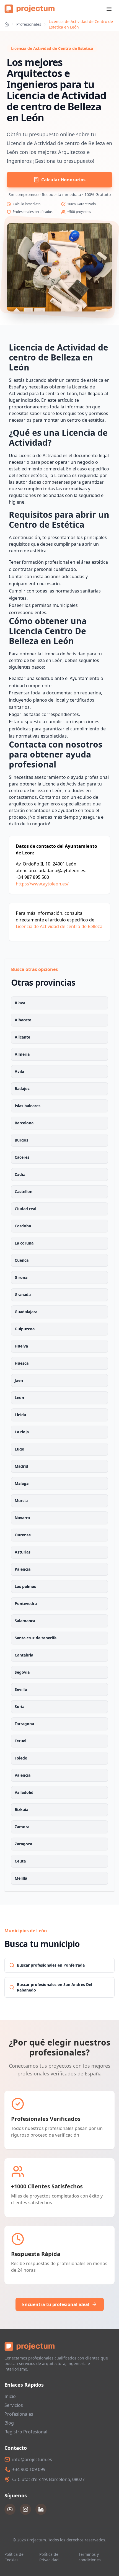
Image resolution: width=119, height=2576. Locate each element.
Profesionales (29, 24)
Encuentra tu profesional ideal (56, 2304)
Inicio (10, 2396)
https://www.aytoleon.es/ (42, 884)
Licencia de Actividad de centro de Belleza (59, 926)
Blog (9, 2423)
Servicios (14, 2405)
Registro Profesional (26, 2432)
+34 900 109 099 (29, 2469)
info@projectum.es (32, 2459)
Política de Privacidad (49, 2557)
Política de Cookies (14, 2557)
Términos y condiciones (90, 2557)
